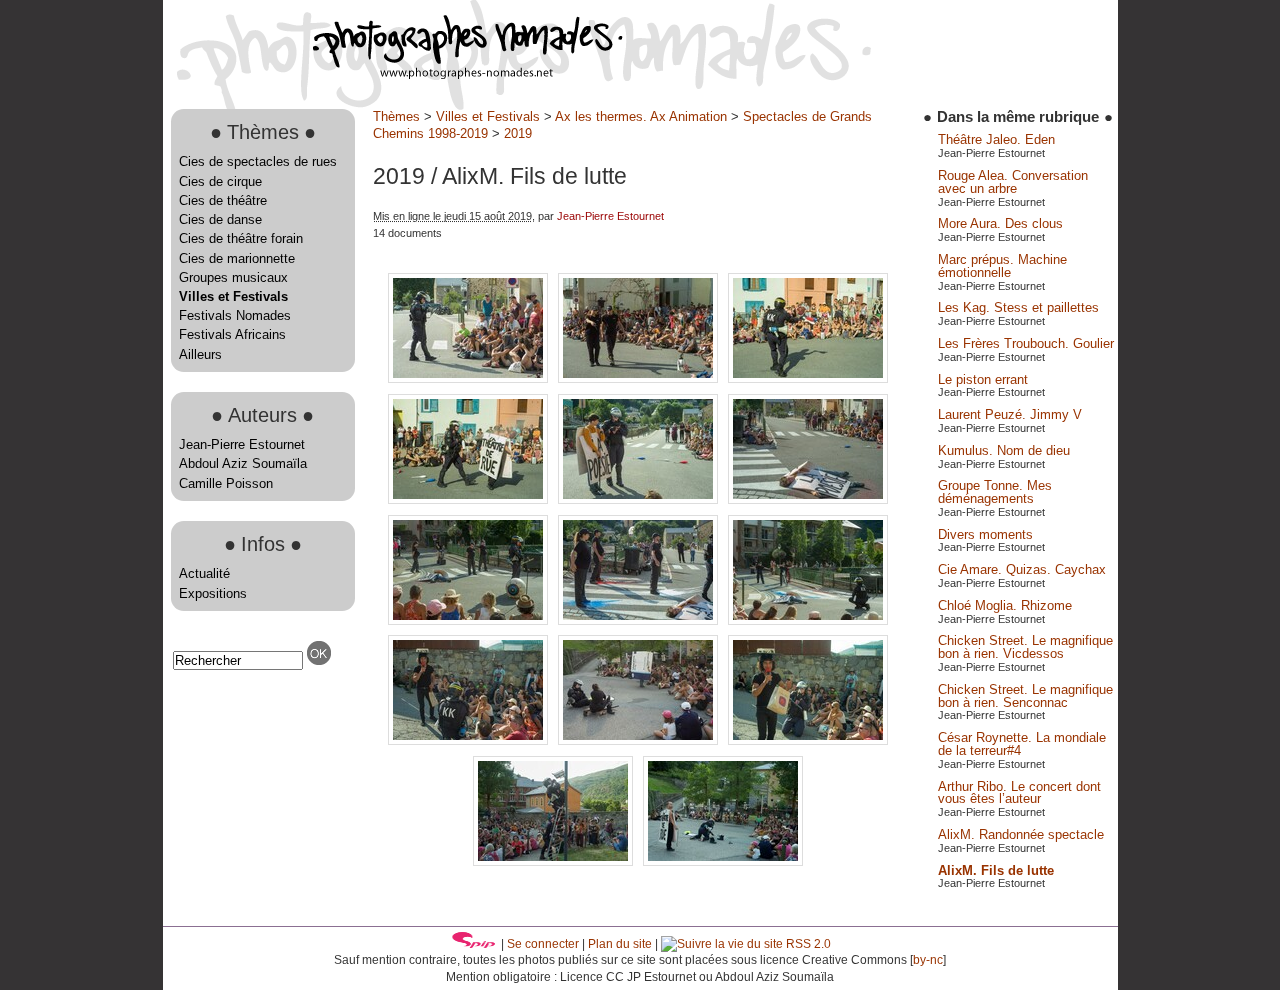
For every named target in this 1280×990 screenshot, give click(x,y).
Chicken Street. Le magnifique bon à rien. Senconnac (1025, 696)
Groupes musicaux (233, 277)
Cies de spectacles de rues (258, 161)
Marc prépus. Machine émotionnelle (1002, 266)
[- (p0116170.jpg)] (640, 378)
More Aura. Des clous (1000, 223)
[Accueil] (393, 74)
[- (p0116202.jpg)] (640, 620)
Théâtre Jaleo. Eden (996, 139)
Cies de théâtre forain (241, 238)
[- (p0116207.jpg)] (470, 740)
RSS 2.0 (807, 944)
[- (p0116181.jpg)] (808, 378)
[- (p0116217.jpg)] (640, 740)
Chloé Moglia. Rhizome (1005, 605)
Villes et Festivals (233, 296)
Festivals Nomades (235, 315)
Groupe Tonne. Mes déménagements (995, 492)
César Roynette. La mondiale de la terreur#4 (1022, 744)
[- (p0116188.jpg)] (640, 499)
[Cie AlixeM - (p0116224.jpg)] (555, 861)
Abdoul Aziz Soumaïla (243, 463)
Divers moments (985, 534)
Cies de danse (220, 219)
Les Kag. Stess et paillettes (1018, 307)
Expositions (213, 593)
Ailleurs (200, 354)
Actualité (204, 573)
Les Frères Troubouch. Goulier (1026, 343)
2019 (518, 133)
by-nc (928, 960)
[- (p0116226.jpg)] (723, 861)
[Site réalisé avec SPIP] (474, 944)
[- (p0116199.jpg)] (470, 620)
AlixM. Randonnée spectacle (1021, 834)
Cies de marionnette (237, 258)
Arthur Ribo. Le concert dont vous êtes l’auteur (1019, 793)
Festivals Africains (232, 334)
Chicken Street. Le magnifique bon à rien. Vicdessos (1025, 647)
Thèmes (396, 116)
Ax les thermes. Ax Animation (641, 116)
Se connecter (543, 944)
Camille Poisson (226, 483)
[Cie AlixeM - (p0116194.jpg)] (808, 499)
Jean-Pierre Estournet (242, 444)
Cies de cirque (220, 181)
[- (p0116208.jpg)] (808, 740)
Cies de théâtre (223, 200)
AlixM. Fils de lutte (996, 870)
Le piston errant (983, 379)
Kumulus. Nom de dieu (1004, 450)
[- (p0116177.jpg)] (470, 378)
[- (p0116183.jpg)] (470, 499)
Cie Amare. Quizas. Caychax (1022, 569)
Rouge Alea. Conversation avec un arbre (1013, 182)
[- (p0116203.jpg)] (808, 620)
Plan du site (620, 944)
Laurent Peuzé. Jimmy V (1010, 414)
